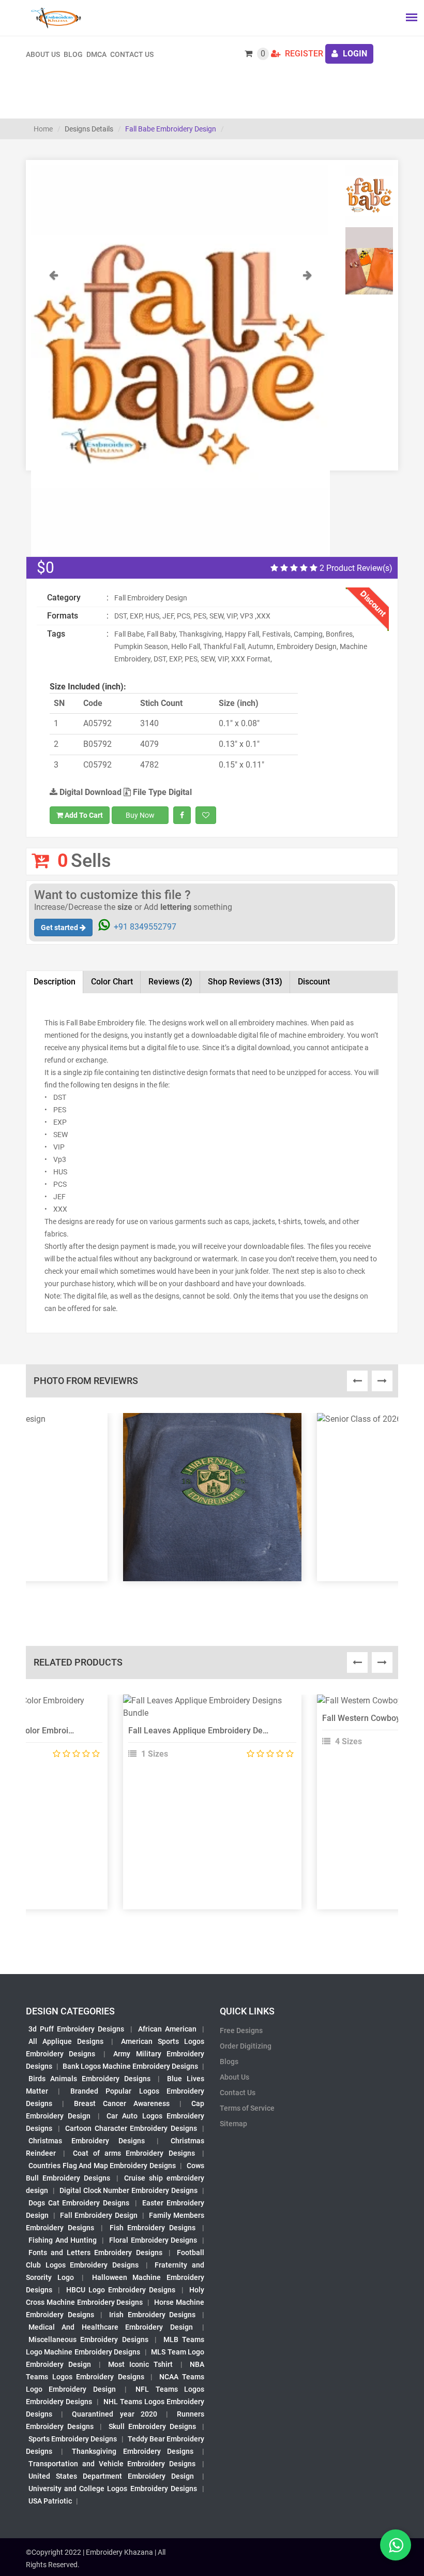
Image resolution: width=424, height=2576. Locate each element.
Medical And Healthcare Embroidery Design (111, 2327)
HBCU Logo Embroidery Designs (121, 2290)
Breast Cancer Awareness (122, 2103)
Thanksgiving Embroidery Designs (132, 2451)
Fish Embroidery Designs (153, 2228)
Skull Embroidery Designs (152, 2426)
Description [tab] (55, 982)
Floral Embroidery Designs (153, 2240)
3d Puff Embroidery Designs (76, 2029)
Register (303, 54)
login (354, 54)
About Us (234, 2077)
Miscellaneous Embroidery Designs (88, 2339)
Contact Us (132, 54)
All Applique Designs (66, 2041)
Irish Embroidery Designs (152, 2315)
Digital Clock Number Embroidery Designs (128, 2190)
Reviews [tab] (170, 982)
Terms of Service (247, 2108)
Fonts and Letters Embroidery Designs (95, 2253)
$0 (46, 568)
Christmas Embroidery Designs (87, 2141)
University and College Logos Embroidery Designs (113, 2489)
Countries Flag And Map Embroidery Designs (102, 2166)
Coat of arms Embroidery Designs (134, 2153)
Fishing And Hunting (63, 2240)
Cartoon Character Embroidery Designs (131, 2128)
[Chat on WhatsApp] (396, 2545)
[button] (54, 413)
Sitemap (233, 2124)
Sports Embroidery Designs (73, 2439)
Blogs (229, 2062)
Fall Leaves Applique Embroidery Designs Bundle (219, 1731)
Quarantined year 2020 (114, 2414)
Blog (73, 54)
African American (167, 2029)
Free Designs (241, 2030)
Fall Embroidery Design (99, 2215)
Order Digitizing (246, 2046)
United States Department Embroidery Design (111, 2476)
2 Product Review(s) (355, 568)
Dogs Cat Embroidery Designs (79, 2203)
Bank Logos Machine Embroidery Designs (130, 2066)
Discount (314, 982)
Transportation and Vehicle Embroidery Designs (112, 2464)
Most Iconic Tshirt (141, 2364)
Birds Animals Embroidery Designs (89, 2079)
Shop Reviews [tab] (245, 982)
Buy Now (140, 815)
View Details (207, 1705)
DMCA (96, 54)
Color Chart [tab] (112, 982)
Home (43, 129)
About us (43, 54)
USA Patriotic (50, 2501)
